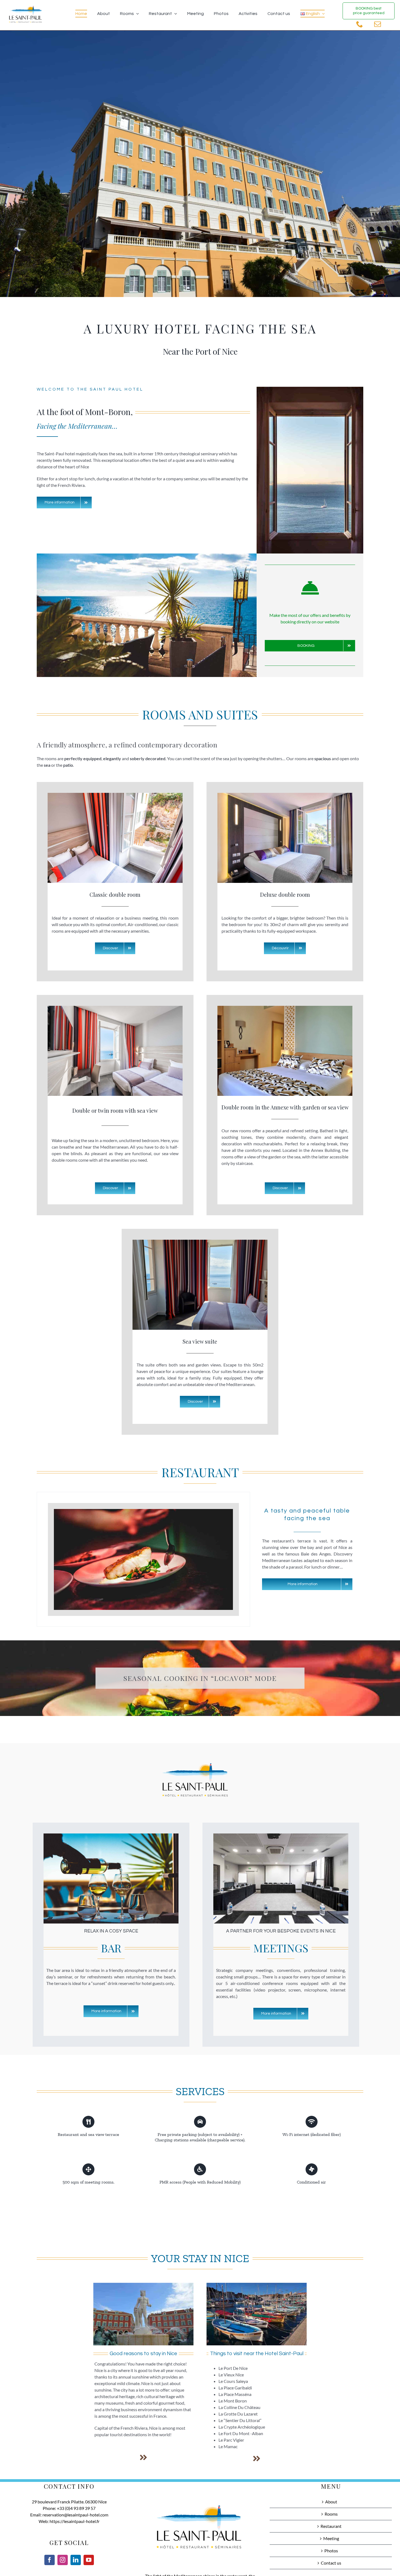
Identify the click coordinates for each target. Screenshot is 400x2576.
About (331, 2502)
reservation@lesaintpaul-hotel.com (75, 2515)
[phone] (360, 24)
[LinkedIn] (76, 2560)
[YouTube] (89, 2560)
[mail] (378, 24)
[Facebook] (50, 2560)
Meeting (331, 2538)
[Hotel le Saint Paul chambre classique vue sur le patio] (115, 795)
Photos (331, 2551)
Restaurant (331, 2526)
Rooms (331, 2514)
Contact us (331, 2563)
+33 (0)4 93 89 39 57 (76, 2508)
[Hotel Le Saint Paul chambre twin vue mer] (115, 1008)
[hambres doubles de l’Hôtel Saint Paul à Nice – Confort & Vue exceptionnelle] (285, 1008)
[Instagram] (63, 2560)
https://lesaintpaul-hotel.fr (75, 2521)
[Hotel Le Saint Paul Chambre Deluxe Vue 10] (285, 795)
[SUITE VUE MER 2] (200, 1242)
